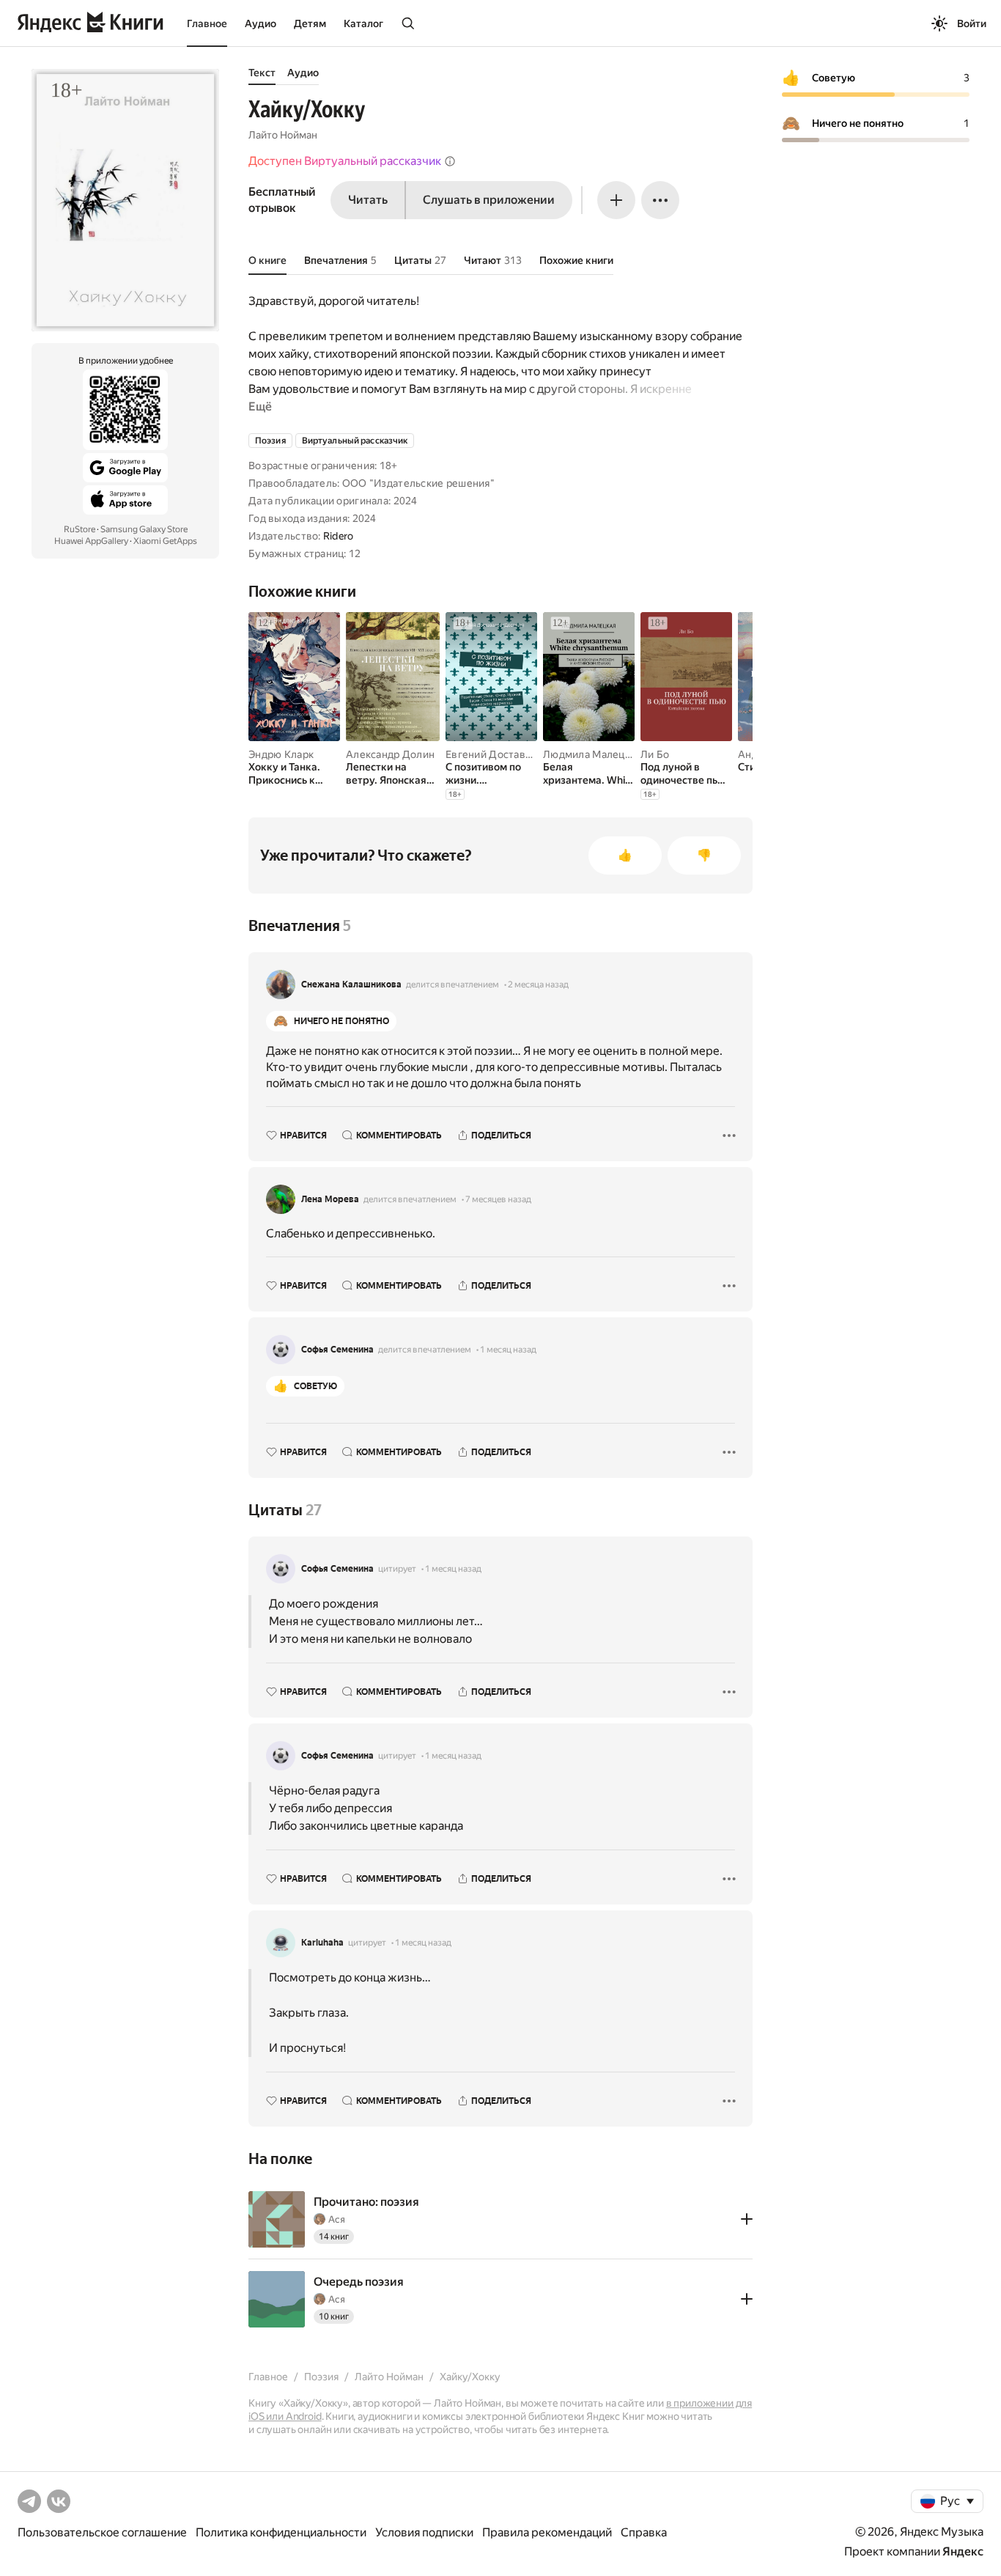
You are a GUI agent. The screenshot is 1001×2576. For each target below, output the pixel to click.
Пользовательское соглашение (102, 2532)
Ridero (339, 536)
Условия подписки (424, 2532)
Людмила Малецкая (592, 754)
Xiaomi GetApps (165, 541)
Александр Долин (390, 754)
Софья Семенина (337, 1350)
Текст (262, 73)
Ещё (260, 406)
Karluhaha (322, 1943)
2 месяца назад (538, 985)
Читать (368, 200)
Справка (644, 2532)
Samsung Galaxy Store (144, 529)
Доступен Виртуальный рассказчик (345, 161)
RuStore (80, 529)
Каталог (363, 23)
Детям (310, 23)
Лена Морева (330, 1199)
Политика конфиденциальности (281, 2532)
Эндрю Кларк (281, 754)
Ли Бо (655, 754)
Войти (972, 23)
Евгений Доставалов (497, 754)
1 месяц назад (508, 1350)
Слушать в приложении (489, 200)
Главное (207, 23)
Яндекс (963, 2551)
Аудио (261, 23)
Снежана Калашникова (351, 985)
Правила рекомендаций (547, 2532)
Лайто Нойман (283, 135)
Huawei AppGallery (91, 541)
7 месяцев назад (498, 1199)
